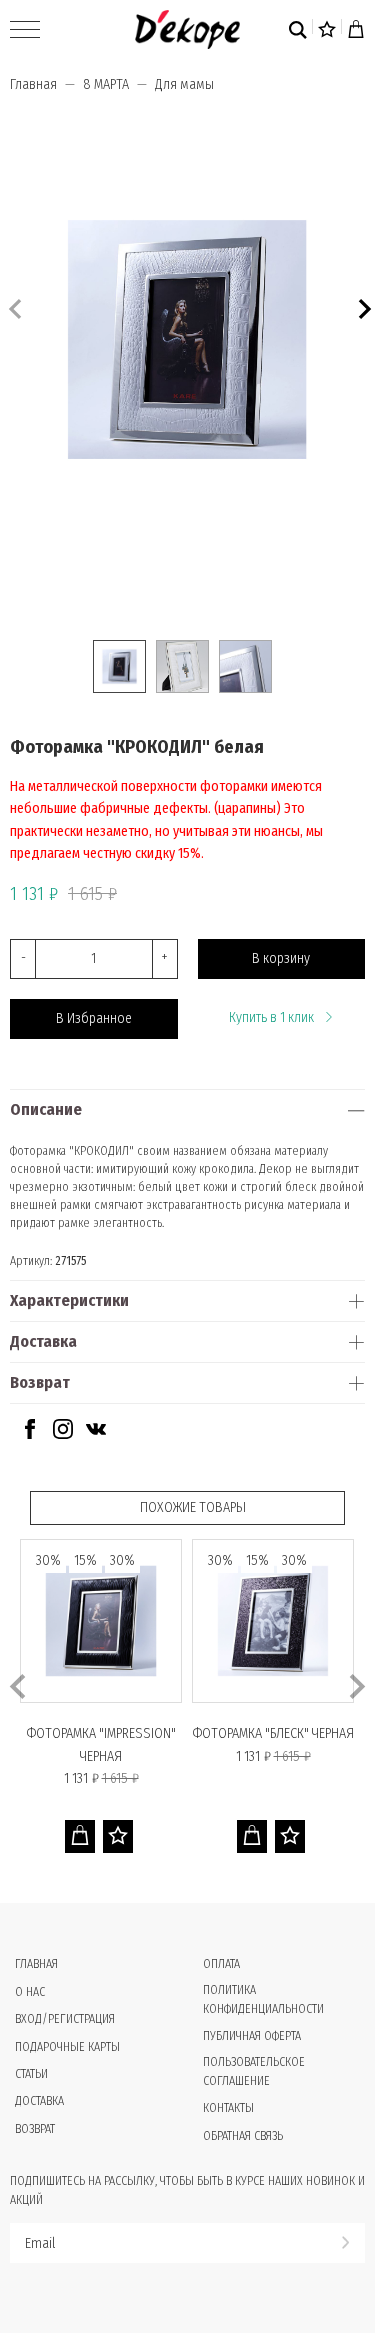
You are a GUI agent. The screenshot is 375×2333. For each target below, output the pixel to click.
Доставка (43, 1341)
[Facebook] (30, 1434)
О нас (30, 1992)
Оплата (221, 1964)
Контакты (228, 2108)
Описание (46, 1109)
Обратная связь (243, 2136)
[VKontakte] (96, 1434)
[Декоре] (187, 29)
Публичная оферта (252, 2036)
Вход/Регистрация (65, 2019)
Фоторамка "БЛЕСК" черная (273, 1733)
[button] (362, 306)
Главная (33, 84)
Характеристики (69, 1300)
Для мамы (184, 84)
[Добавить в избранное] (118, 1836)
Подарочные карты (67, 2047)
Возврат (40, 1382)
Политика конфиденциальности (263, 1999)
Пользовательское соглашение (254, 2071)
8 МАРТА (106, 84)
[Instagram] (63, 1434)
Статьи (31, 2074)
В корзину (281, 958)
